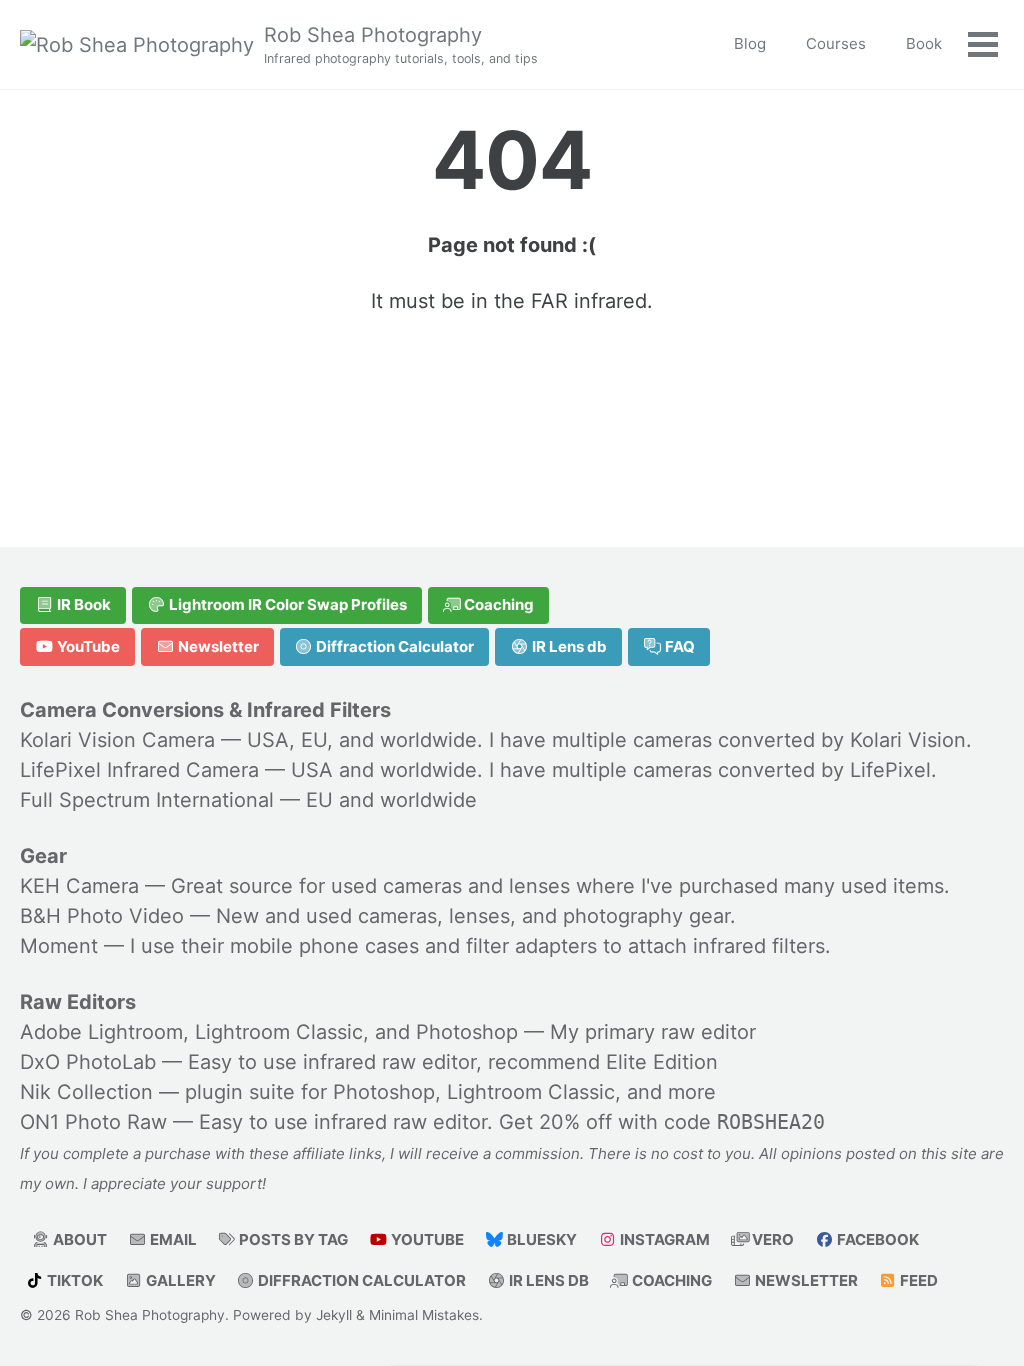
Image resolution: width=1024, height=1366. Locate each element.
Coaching (497, 604)
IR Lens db (568, 646)
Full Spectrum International (147, 800)
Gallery (179, 1280)
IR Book (82, 604)
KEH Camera (79, 886)
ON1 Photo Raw (93, 1122)
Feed (917, 1280)
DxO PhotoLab (88, 1062)
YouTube (87, 646)
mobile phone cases (324, 946)
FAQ (678, 646)
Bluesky (540, 1239)
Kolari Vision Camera (117, 740)
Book (924, 43)
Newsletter (217, 646)
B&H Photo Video (102, 916)
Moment (59, 946)
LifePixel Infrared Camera (139, 770)
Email (172, 1239)
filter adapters (531, 946)
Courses (836, 43)
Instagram (663, 1239)
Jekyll (334, 1315)
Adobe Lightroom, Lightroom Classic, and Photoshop (269, 1032)
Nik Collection (86, 1092)
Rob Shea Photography (401, 44)
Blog (750, 43)
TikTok (73, 1280)
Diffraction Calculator (393, 646)
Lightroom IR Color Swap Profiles (286, 604)
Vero (771, 1239)
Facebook (876, 1239)
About (78, 1239)
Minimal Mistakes (424, 1315)
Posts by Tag (292, 1239)
